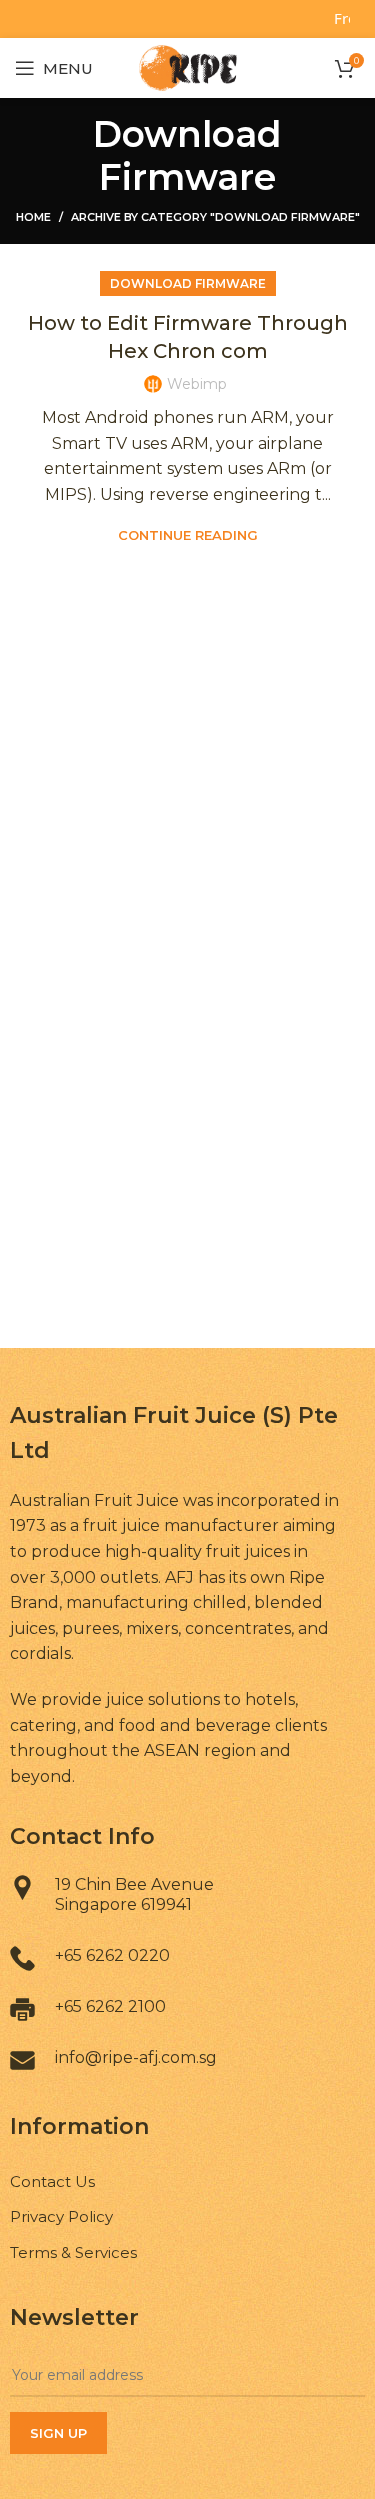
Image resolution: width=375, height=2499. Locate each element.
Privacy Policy (61, 2216)
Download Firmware (188, 283)
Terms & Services (73, 2252)
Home (33, 217)
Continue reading (188, 535)
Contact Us (52, 2181)
